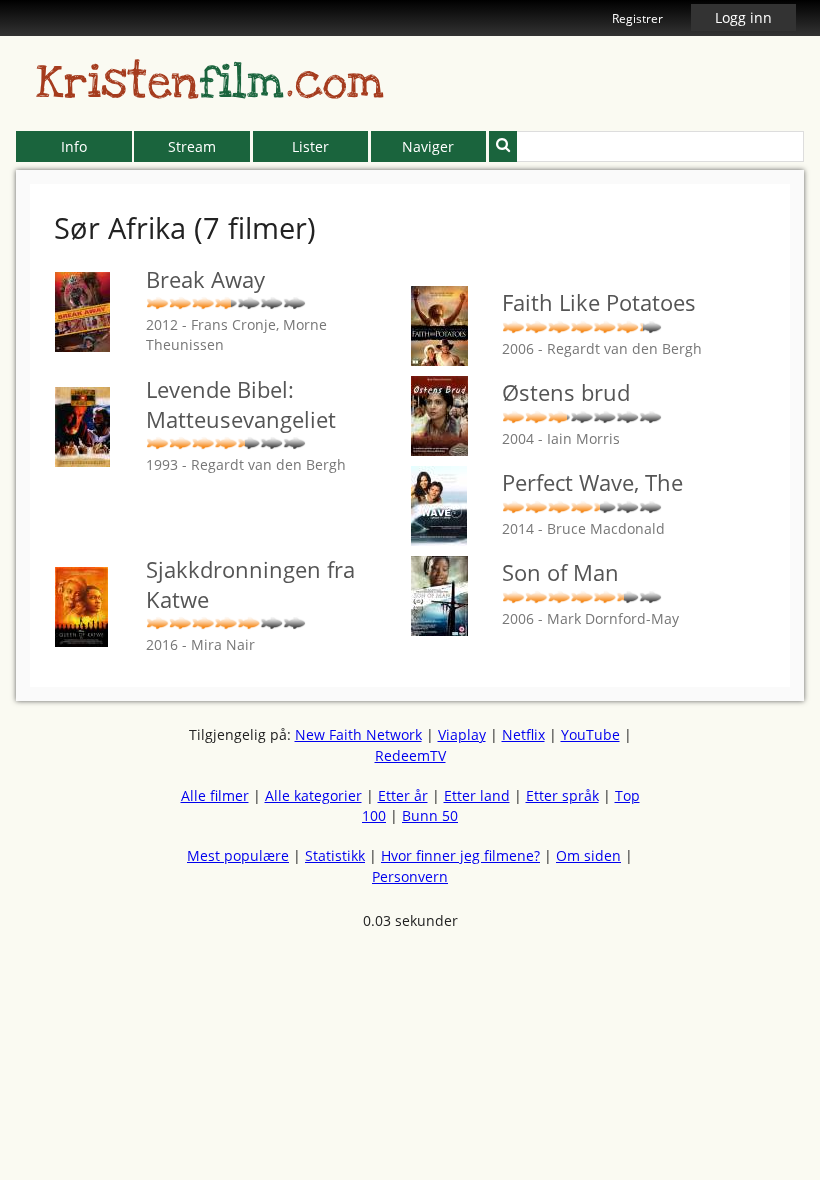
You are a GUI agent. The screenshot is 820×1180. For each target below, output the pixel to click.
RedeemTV (410, 755)
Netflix (523, 734)
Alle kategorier (313, 795)
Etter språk (562, 795)
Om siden (588, 855)
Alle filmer (215, 795)
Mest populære (238, 855)
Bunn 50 (430, 815)
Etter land (477, 795)
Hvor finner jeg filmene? (460, 855)
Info (74, 146)
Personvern (410, 876)
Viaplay (462, 734)
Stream (192, 146)
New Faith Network (358, 734)
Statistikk (335, 855)
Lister (310, 146)
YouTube (590, 734)
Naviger (428, 146)
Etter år (403, 795)
